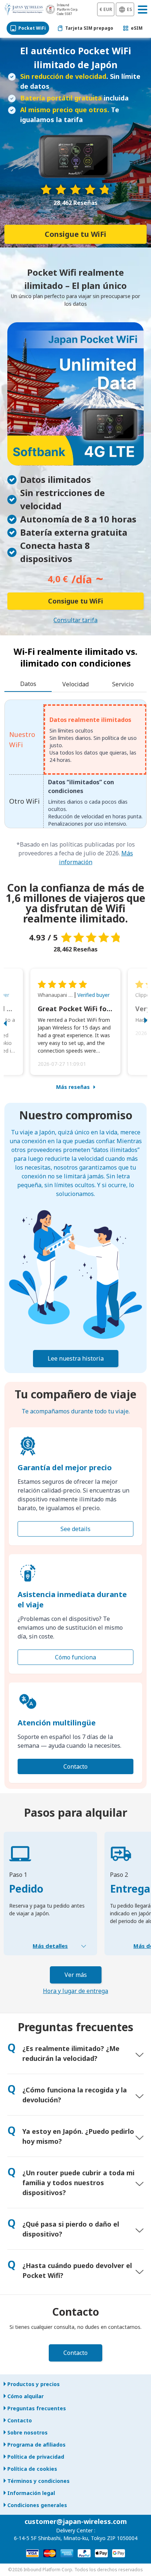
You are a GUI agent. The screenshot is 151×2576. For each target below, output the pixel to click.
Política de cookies (32, 2469)
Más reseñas (73, 1087)
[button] (13, 1022)
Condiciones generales (37, 2505)
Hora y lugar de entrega (75, 1991)
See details (75, 1529)
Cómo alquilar (25, 2396)
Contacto (75, 1766)
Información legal (31, 2493)
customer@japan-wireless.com (76, 2521)
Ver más (76, 1975)
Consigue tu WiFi (75, 234)
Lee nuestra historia (76, 1358)
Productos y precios (34, 2384)
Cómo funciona (75, 1657)
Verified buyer (93, 995)
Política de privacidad (36, 2457)
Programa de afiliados (36, 2445)
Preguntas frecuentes (37, 2408)
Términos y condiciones (38, 2481)
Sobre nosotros (27, 2432)
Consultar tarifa (75, 620)
